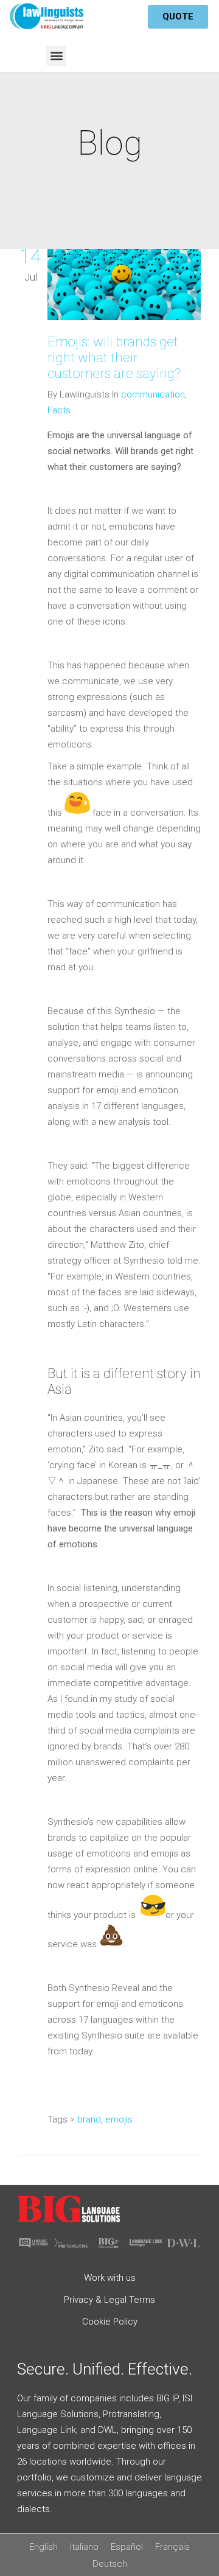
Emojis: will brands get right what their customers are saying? (114, 358)
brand (89, 2119)
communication (153, 394)
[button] (56, 56)
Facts (59, 410)
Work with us (110, 2278)
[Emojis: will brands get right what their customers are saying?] (124, 287)
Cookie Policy (110, 2322)
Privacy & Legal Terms (109, 2300)
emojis (119, 2119)
